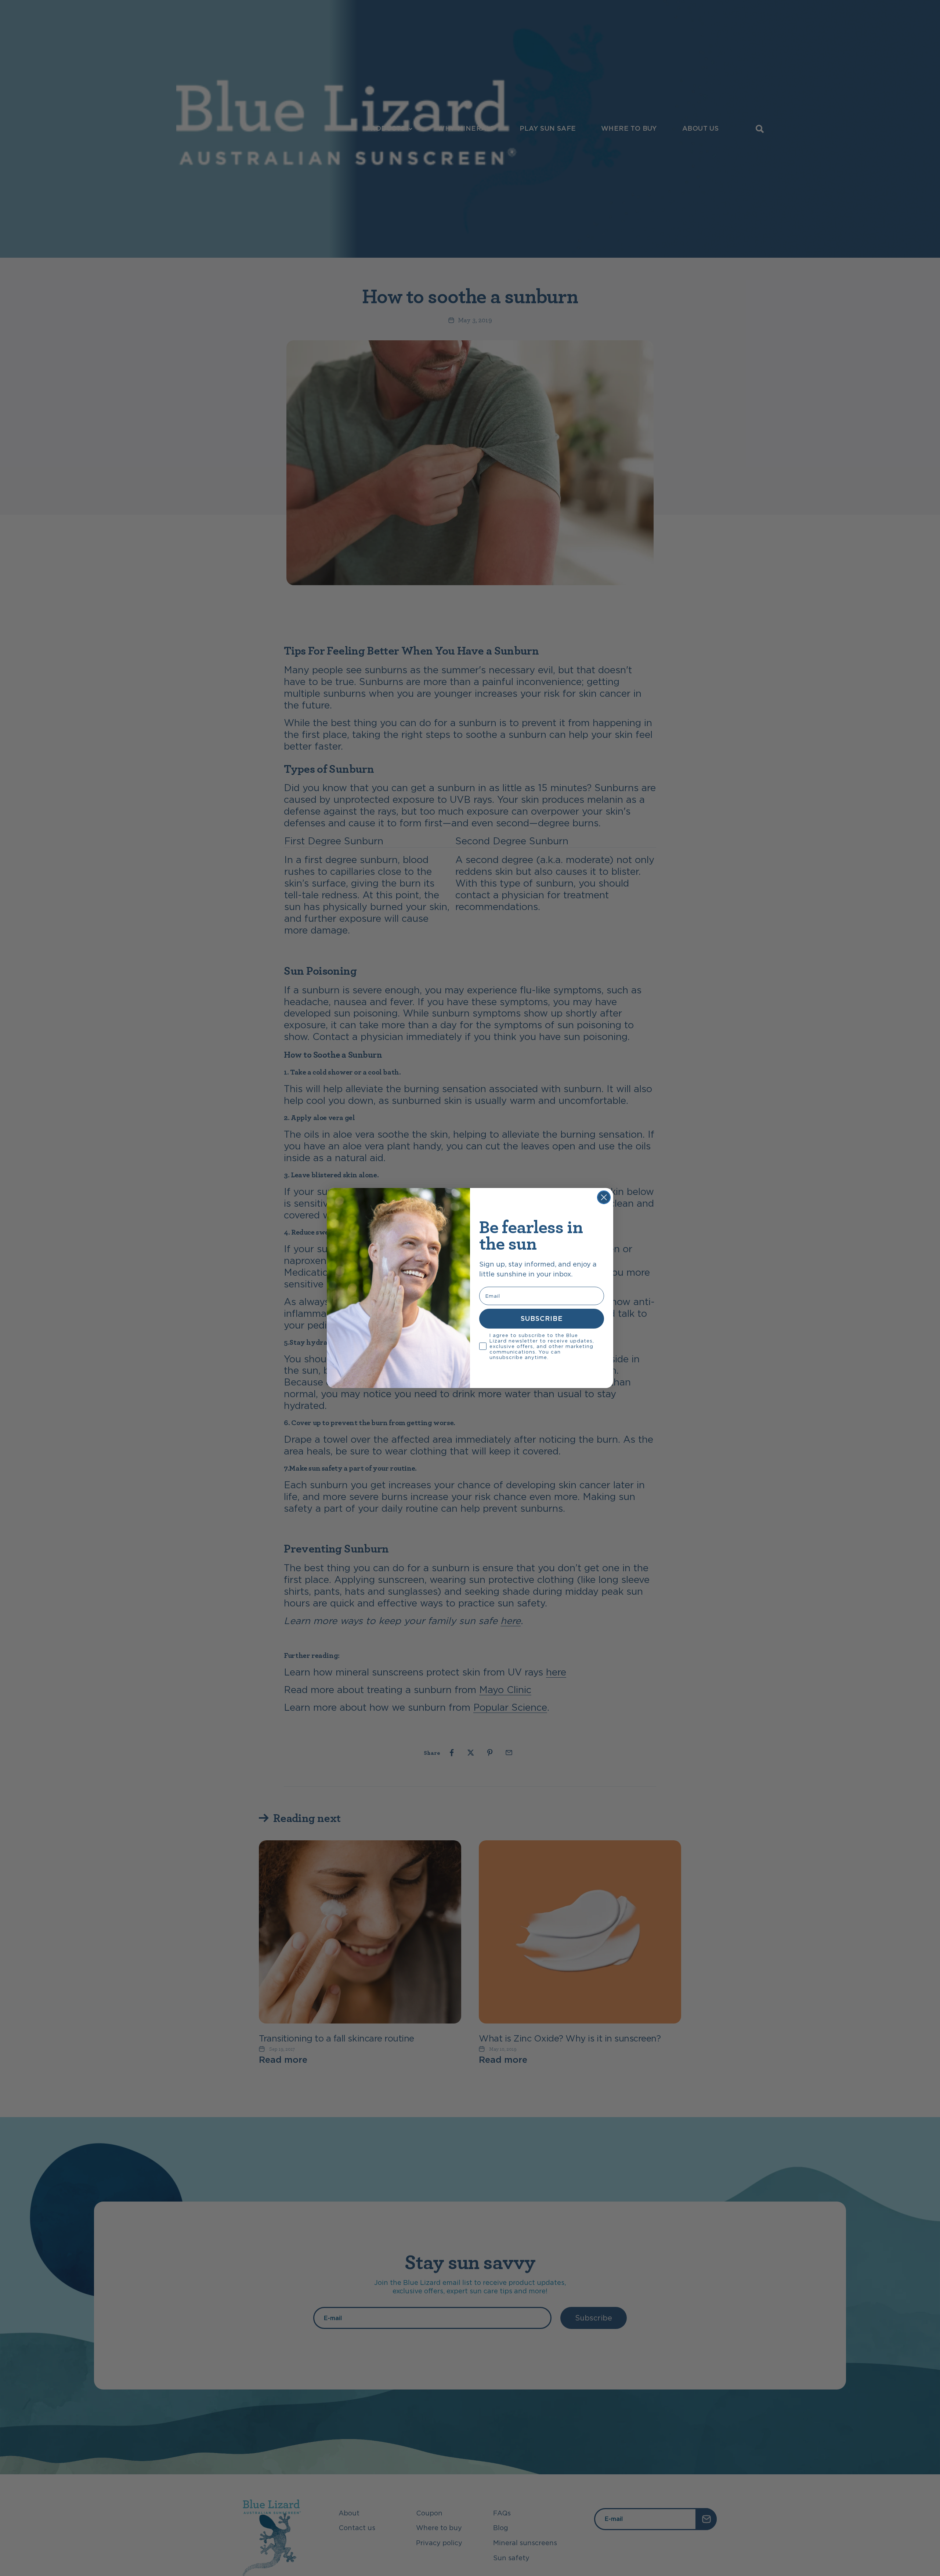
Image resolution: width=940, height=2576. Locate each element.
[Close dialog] (604, 1197)
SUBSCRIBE (542, 1318)
